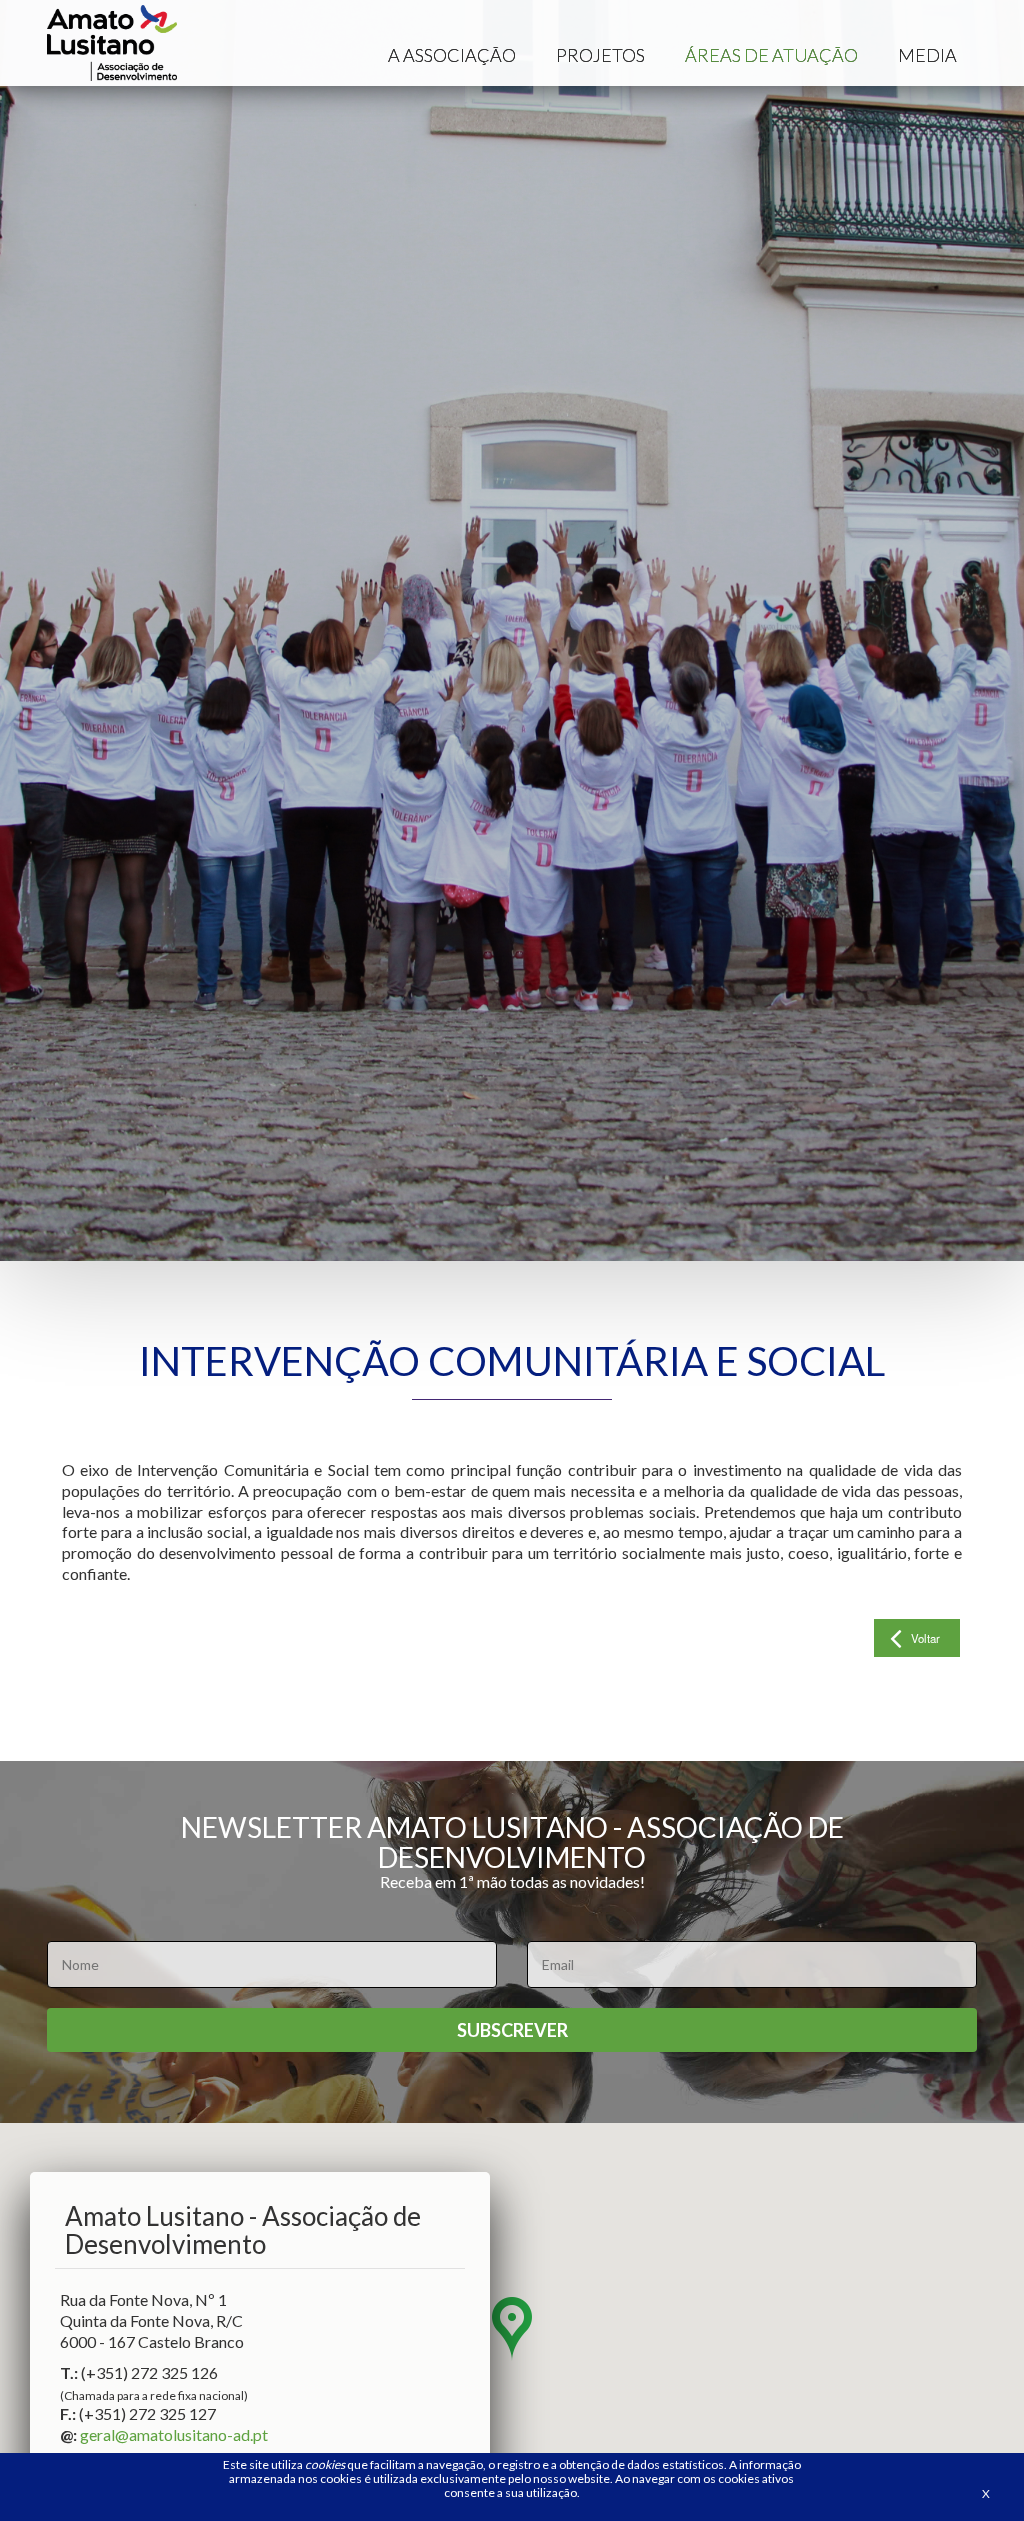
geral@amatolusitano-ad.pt (174, 2434)
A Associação (452, 55)
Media (927, 55)
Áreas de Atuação (771, 55)
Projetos (600, 55)
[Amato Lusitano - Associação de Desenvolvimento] (112, 43)
